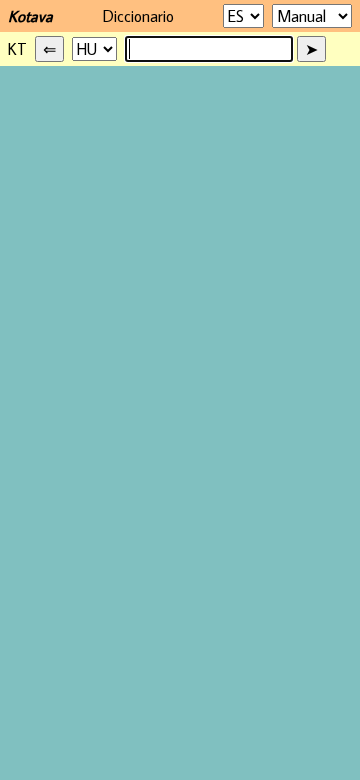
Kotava (30, 16)
